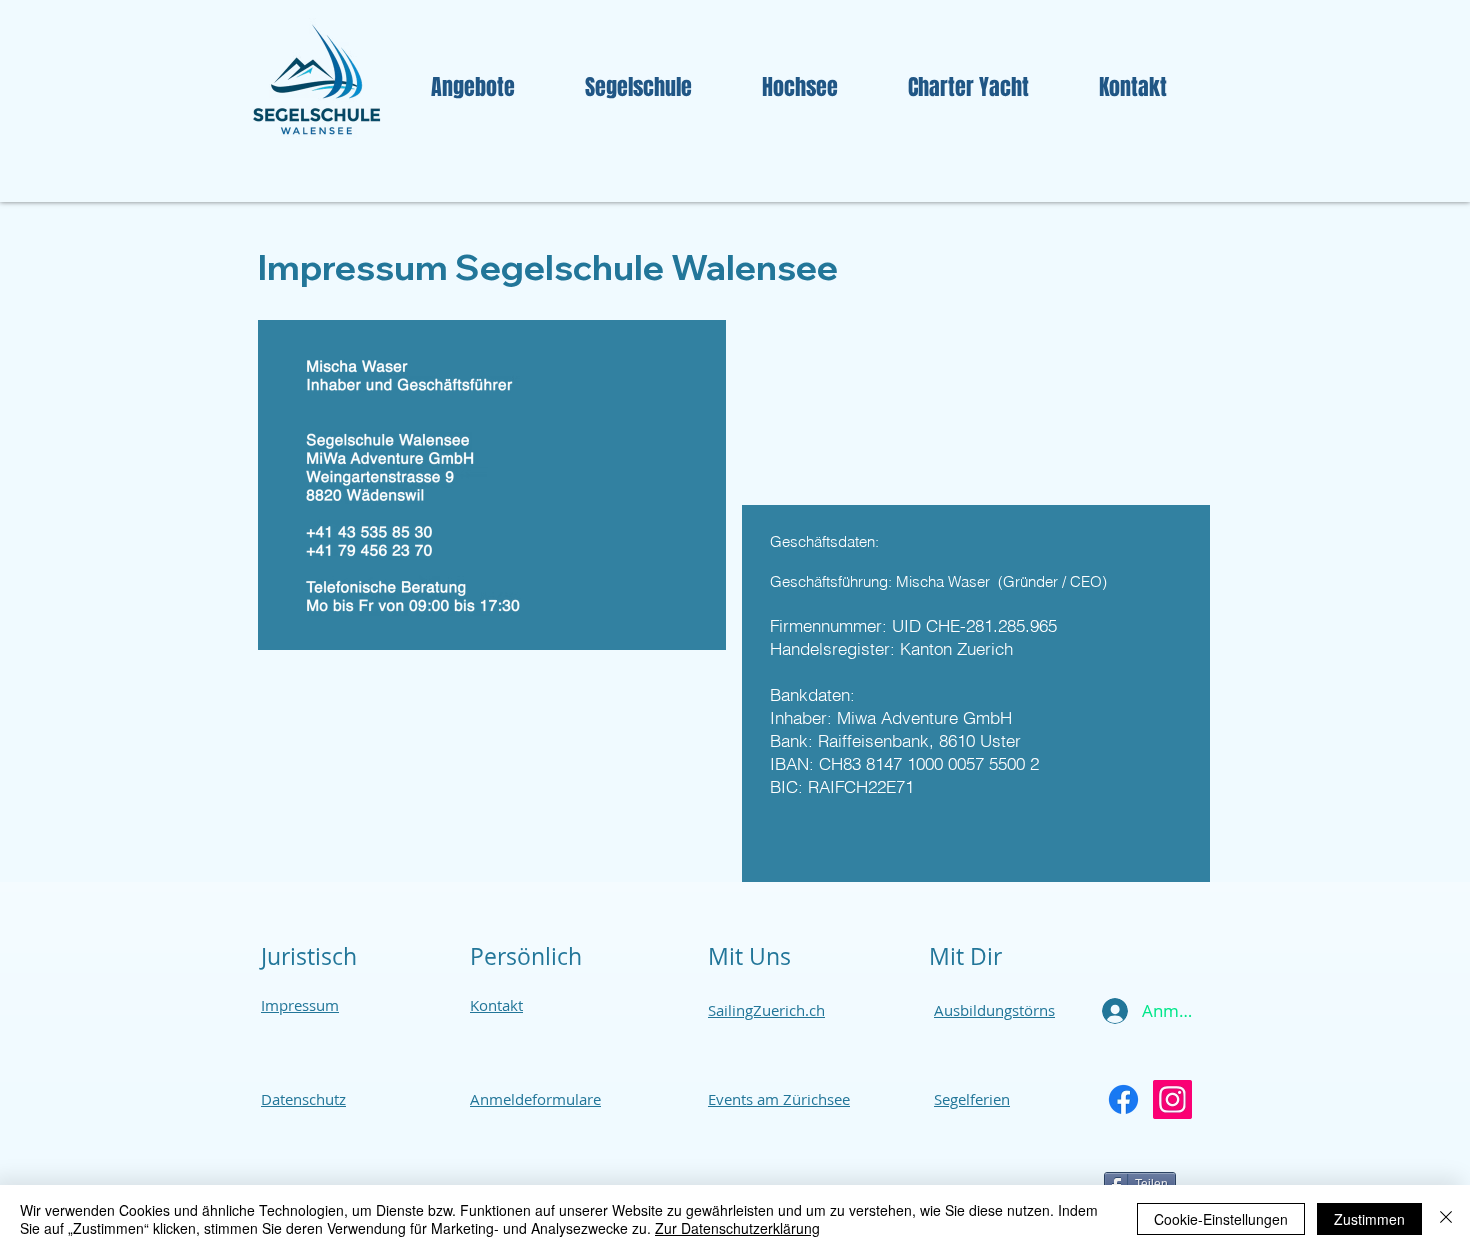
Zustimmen (1369, 1219)
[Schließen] (1446, 1219)
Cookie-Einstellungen (1221, 1219)
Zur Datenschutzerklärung (737, 1228)
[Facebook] (1123, 1099)
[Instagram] (1172, 1099)
